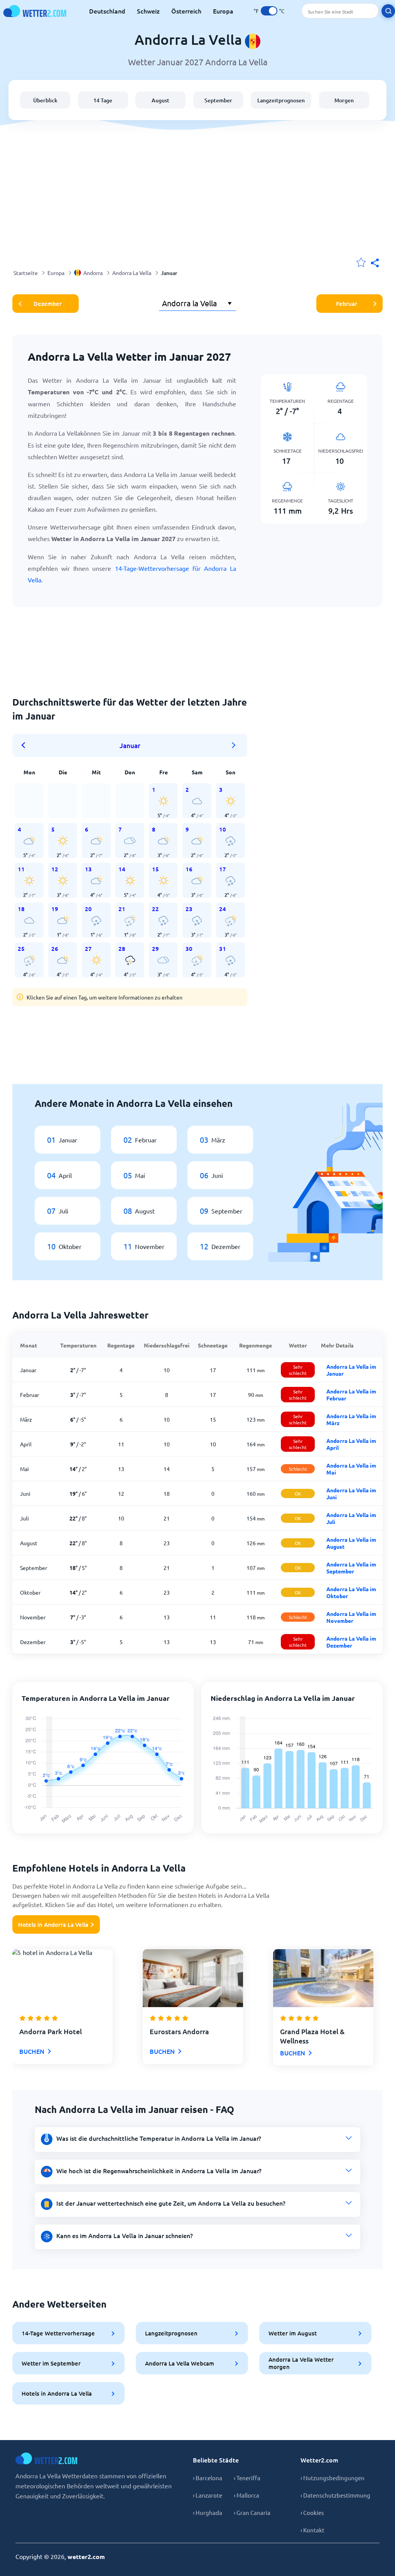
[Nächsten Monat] (234, 745)
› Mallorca (246, 2495)
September (218, 100)
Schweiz (148, 11)
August (160, 100)
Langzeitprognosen (281, 100)
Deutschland (107, 11)
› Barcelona (208, 2478)
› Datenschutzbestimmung (335, 2495)
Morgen (344, 100)
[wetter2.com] (35, 11)
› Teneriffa (247, 2478)
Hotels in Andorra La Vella (53, 1924)
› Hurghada (208, 2512)
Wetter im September (51, 2363)
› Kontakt (312, 2530)
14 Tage (103, 100)
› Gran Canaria (252, 2512)
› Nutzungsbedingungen (333, 2478)
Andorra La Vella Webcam (180, 2363)
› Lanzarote (208, 2495)
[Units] (269, 11)
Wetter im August (293, 2333)
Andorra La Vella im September (351, 1568)
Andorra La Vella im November (351, 1617)
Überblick (45, 100)
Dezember (48, 304)
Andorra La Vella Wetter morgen (301, 2363)
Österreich (186, 11)
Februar (347, 304)
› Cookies (312, 2512)
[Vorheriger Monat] (26, 745)
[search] (388, 11)
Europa (223, 11)
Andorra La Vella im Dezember (351, 1642)
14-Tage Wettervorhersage (58, 2333)
